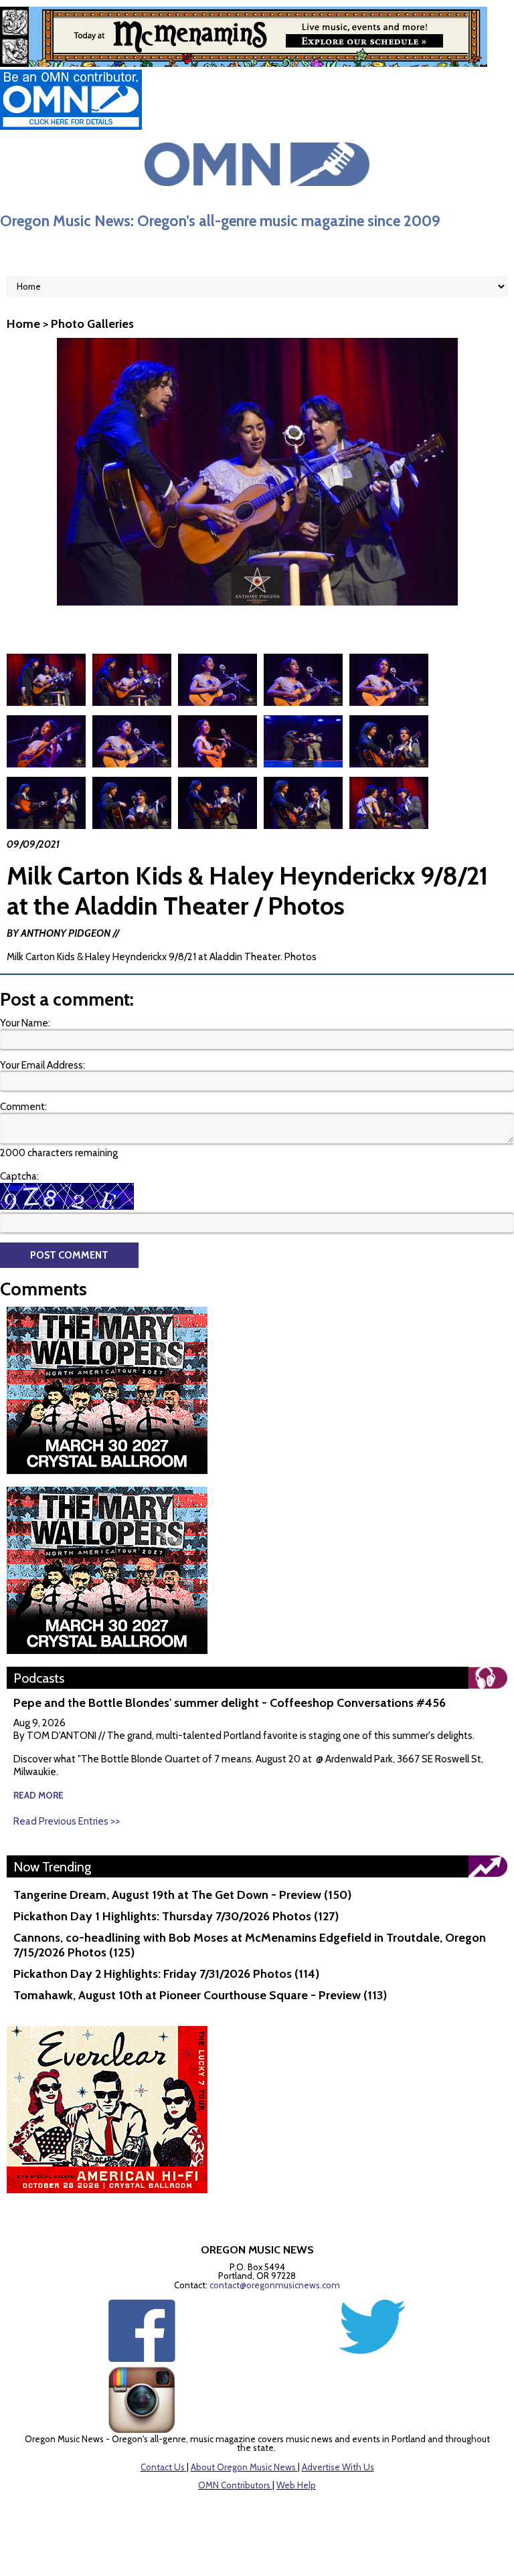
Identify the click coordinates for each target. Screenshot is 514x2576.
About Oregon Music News (243, 2467)
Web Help (296, 2485)
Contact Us (163, 2467)
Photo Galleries (92, 324)
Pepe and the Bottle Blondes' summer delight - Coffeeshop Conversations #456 (230, 1703)
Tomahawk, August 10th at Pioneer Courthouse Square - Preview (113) (200, 1995)
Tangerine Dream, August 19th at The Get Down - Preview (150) (182, 1895)
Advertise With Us (338, 2467)
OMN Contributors (234, 2485)
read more (38, 1795)
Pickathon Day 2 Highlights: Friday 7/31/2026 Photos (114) (166, 1974)
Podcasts (39, 1678)
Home (23, 324)
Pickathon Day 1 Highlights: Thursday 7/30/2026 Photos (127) (176, 1916)
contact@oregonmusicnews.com (275, 2285)
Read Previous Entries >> (67, 1821)
